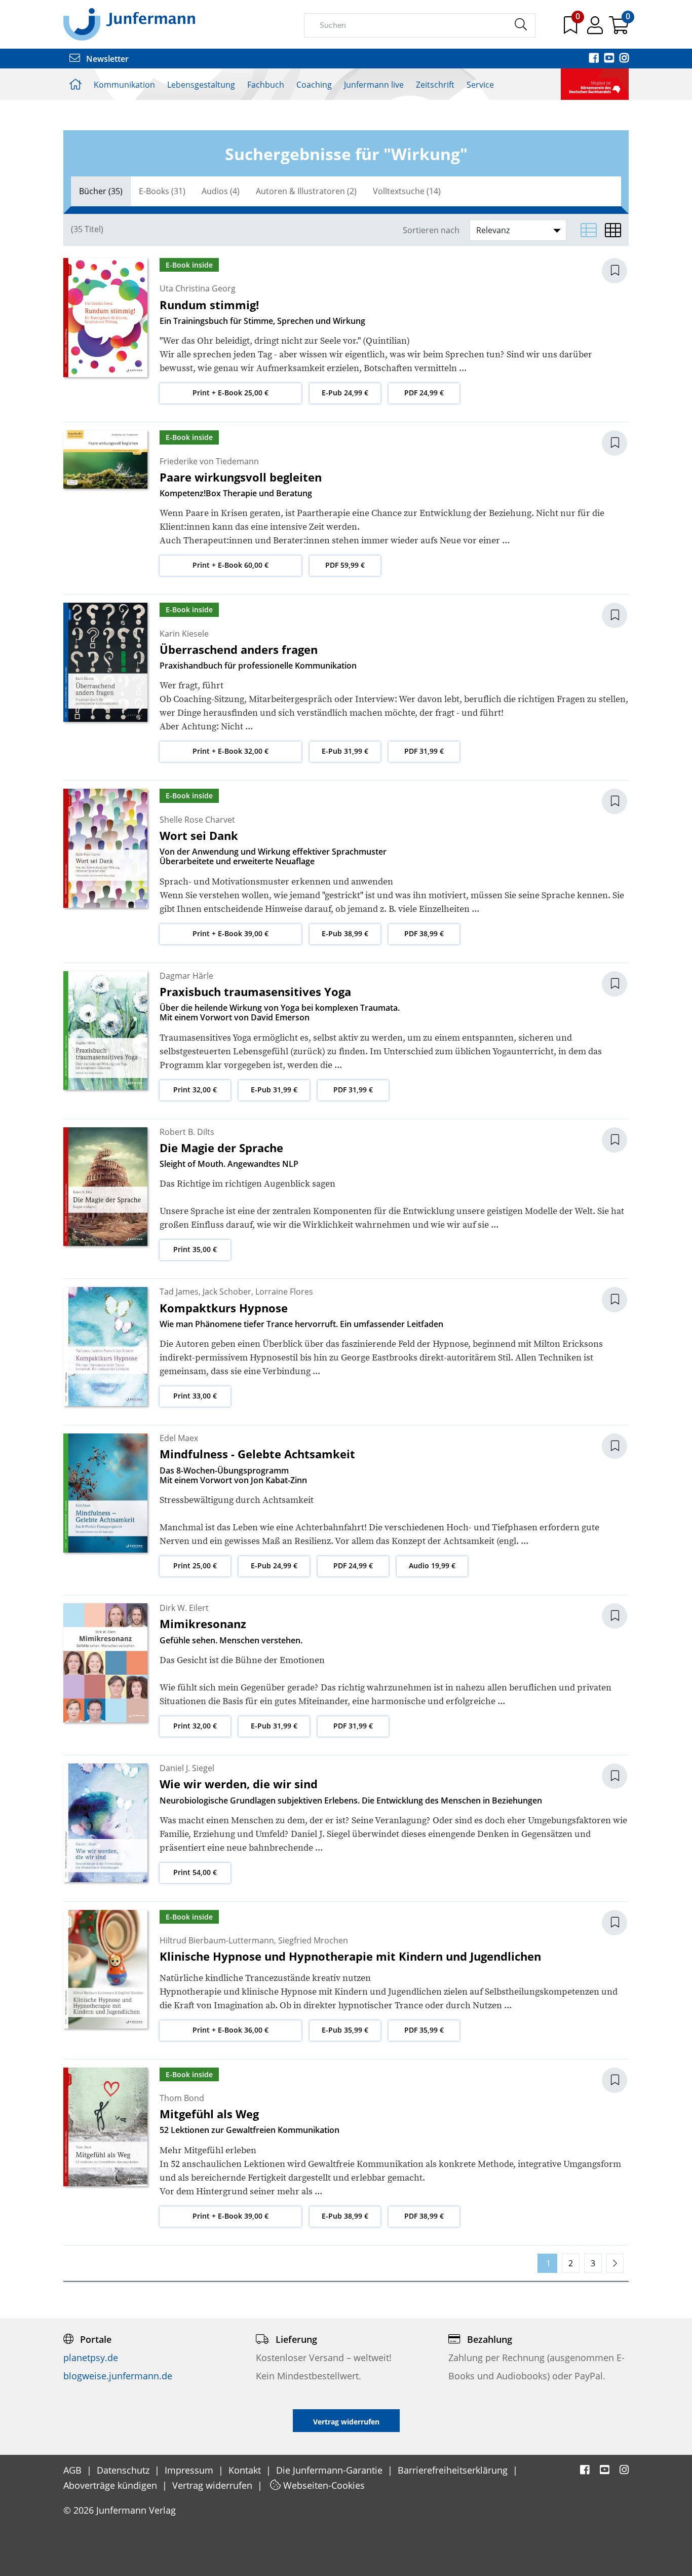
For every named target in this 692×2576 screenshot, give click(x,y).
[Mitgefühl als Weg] (105, 2126)
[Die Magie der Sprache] (105, 1186)
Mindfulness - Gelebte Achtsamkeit (257, 1454)
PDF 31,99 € (424, 751)
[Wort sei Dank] (105, 848)
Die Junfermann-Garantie (331, 2470)
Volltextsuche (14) (407, 191)
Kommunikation (124, 85)
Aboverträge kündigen (111, 2485)
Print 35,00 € (195, 1249)
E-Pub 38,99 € (345, 933)
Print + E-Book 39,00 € (230, 933)
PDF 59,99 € (345, 565)
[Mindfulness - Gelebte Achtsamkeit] (105, 1492)
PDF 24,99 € (424, 393)
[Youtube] (610, 59)
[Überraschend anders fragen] (105, 661)
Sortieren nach (431, 230)
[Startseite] (129, 24)
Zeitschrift (435, 85)
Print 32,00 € (195, 1090)
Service (480, 85)
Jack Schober (227, 1292)
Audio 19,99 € (432, 1566)
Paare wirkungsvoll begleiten (241, 477)
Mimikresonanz (203, 1624)
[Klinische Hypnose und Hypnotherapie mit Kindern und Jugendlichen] (105, 1968)
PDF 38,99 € (424, 933)
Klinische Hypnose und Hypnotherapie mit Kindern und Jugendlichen (350, 1956)
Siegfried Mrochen (313, 1940)
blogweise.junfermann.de (118, 2376)
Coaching (314, 85)
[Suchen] (521, 25)
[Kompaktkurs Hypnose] (105, 1346)
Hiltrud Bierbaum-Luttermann (217, 1940)
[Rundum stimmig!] (105, 317)
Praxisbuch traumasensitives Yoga (255, 991)
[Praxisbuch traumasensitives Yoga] (105, 1029)
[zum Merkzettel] (571, 29)
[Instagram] (624, 59)
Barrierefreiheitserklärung (454, 2470)
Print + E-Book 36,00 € (230, 2030)
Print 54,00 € (195, 1872)
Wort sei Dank (199, 835)
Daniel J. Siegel (187, 1768)
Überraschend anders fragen (239, 649)
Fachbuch (266, 85)
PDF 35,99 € (424, 2030)
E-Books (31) (162, 191)
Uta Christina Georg (198, 288)
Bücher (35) (101, 191)
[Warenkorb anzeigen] (619, 29)
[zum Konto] (596, 29)
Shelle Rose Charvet (197, 820)
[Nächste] (615, 2263)
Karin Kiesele (184, 634)
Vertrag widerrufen (214, 2485)
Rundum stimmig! (209, 305)
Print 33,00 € (195, 1396)
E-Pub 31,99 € (345, 751)
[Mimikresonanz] (105, 1662)
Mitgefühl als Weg (209, 2114)
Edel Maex (179, 1438)
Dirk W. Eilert (184, 1608)
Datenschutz (124, 2470)
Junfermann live (374, 85)
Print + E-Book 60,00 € (230, 565)
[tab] (101, 191)
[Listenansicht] (589, 230)
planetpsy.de (91, 2358)
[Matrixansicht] (613, 230)
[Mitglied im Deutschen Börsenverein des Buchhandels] (595, 83)
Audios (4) (221, 191)
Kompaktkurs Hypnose (224, 1308)
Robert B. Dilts (187, 1132)
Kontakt (246, 2470)
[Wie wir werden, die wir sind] (105, 1822)
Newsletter (106, 59)
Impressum (190, 2470)
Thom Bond (182, 2098)
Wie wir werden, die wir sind (239, 1784)
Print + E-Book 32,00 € (230, 751)
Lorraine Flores (284, 1292)
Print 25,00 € (195, 1566)
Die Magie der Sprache (221, 1148)
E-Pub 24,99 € (345, 393)
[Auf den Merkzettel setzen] (621, 271)
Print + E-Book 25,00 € (230, 393)
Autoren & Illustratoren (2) (306, 191)
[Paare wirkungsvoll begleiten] (105, 459)
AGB (74, 2470)
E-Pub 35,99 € (345, 2030)
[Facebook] (595, 59)
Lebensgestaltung (201, 85)
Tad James (179, 1292)
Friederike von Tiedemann (209, 461)
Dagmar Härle (186, 976)
